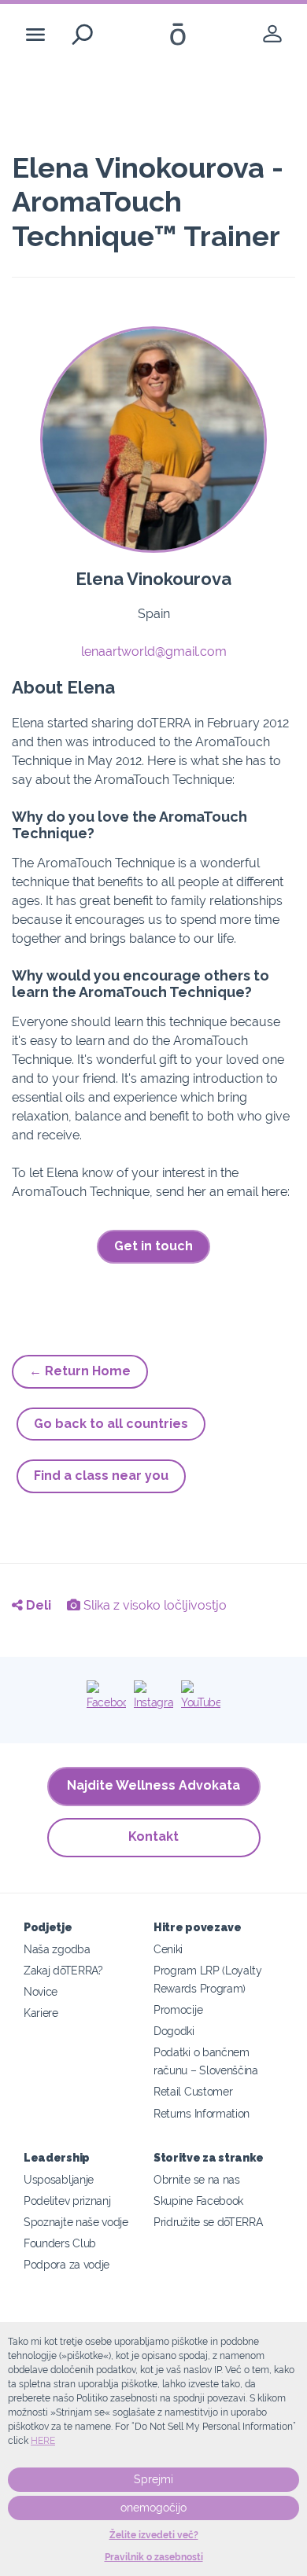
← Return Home (80, 1371)
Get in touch (153, 1246)
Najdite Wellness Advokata (153, 1785)
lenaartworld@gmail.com (154, 651)
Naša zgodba (57, 1949)
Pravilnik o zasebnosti (154, 2557)
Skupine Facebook (198, 2201)
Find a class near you (101, 1476)
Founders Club (60, 2243)
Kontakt (153, 1836)
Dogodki (174, 2031)
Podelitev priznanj (67, 2201)
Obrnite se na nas (197, 2179)
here (43, 2441)
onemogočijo (153, 2508)
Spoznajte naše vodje (76, 2222)
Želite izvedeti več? (154, 2535)
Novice (41, 1991)
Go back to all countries (111, 1424)
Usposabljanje (59, 2179)
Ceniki (168, 1949)
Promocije (178, 2009)
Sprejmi (153, 2479)
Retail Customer (193, 2091)
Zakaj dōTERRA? (63, 1970)
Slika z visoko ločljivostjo (153, 1605)
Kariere (41, 2013)
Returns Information (202, 2113)
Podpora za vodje (67, 2264)
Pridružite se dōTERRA (208, 2222)
